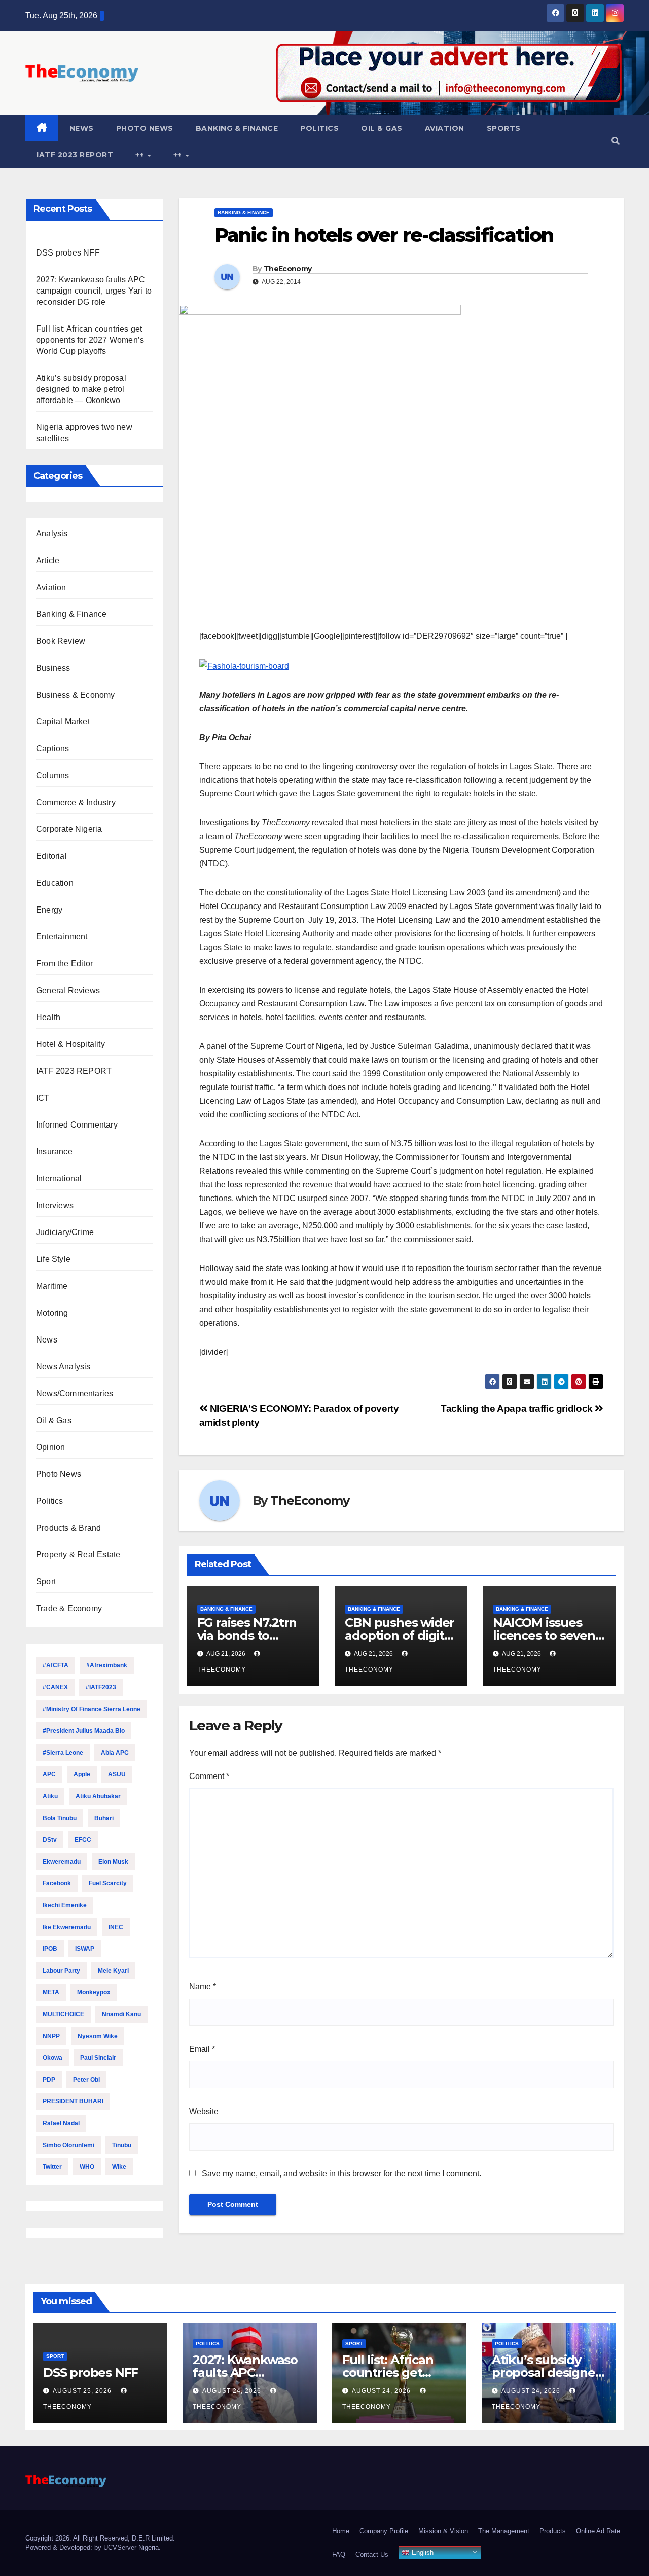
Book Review (61, 641)
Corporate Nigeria (69, 829)
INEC (116, 1927)
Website (204, 2111)
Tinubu (122, 2145)
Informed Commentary (77, 1125)
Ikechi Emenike (65, 1905)
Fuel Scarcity (108, 1883)
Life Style (53, 1259)
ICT (43, 1098)
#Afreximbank (107, 1665)
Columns (52, 775)
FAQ (339, 2554)
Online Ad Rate (598, 2531)
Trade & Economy (69, 1608)
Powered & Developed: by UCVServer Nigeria (92, 2547)
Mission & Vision (443, 2531)
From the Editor (64, 964)
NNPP (51, 2036)
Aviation (445, 128)
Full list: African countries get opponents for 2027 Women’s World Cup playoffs (90, 340)
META (51, 1992)
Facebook (57, 1883)
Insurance (54, 1152)
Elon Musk (113, 1862)
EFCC (83, 1840)
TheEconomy (287, 269)
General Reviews (68, 990)
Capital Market (63, 722)
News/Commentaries (75, 1393)
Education (55, 883)
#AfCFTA (56, 1665)
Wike (119, 2167)
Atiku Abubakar (98, 1796)
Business (53, 668)
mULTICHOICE (63, 2014)
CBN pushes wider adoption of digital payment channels (401, 1635)
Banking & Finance (237, 128)
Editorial (51, 856)
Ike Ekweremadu (67, 1927)
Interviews (55, 1205)
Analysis (52, 534)
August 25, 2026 (83, 2391)
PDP (49, 2080)
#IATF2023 (101, 1687)
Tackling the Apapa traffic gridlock (518, 1409)
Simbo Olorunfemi (68, 2145)
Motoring (52, 1313)
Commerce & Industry (76, 802)
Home (341, 2531)
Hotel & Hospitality (70, 1044)
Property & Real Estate (78, 1555)
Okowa (52, 2058)
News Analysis (63, 1367)
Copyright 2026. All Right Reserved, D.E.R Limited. (100, 2538)
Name (203, 1987)
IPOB (50, 1949)
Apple (82, 1774)
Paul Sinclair (98, 2058)
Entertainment (62, 937)
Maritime (52, 1286)
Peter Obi (86, 2080)
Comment (209, 1776)
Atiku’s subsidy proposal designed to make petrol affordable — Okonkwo (81, 389)
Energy (49, 910)
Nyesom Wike (98, 2036)
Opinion (50, 1447)
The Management (504, 2531)
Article (48, 560)
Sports (504, 128)
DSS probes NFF (68, 253)
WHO (87, 2167)
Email (202, 2049)
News (82, 128)
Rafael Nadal (61, 2123)
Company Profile (384, 2531)
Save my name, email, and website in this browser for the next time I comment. (341, 2174)
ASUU (117, 1774)
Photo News (145, 128)
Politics (319, 128)
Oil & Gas (382, 128)
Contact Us (372, 2554)
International (59, 1178)
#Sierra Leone (63, 1753)
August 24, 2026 (233, 2391)
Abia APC (115, 1753)
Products (553, 2531)
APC (49, 1774)
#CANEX (55, 1687)
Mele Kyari (113, 1971)
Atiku (50, 1796)
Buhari (104, 1818)
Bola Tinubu (60, 1818)
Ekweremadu (62, 1862)
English (422, 2552)
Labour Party (61, 1971)
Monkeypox (94, 1992)
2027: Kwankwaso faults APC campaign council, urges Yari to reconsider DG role (94, 291)
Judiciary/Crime (65, 1232)
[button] (616, 141)
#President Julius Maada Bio (84, 1731)
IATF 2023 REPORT (75, 155)
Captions (53, 749)
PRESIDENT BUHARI (73, 2101)
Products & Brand (68, 1528)
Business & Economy (76, 695)
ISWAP (85, 1949)
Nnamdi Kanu (121, 2014)
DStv (50, 1840)
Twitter (52, 2167)
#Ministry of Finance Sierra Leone (92, 1709)
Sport (46, 1582)
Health (48, 1017)
